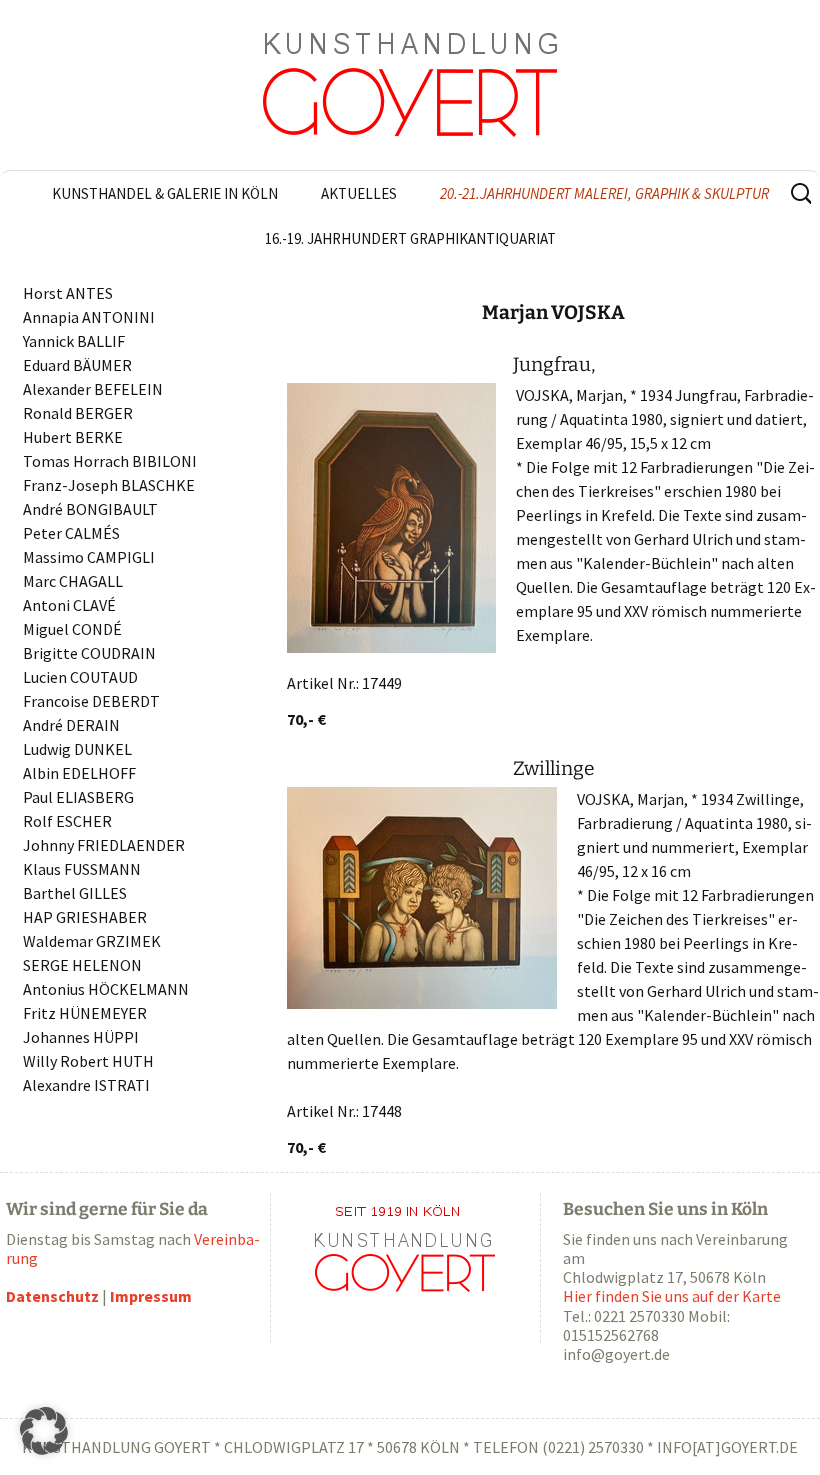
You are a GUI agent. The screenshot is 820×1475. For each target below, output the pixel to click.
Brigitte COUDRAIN (89, 653)
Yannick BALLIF (74, 341)
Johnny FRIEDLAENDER (104, 845)
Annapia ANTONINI (89, 317)
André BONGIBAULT (90, 509)
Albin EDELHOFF (79, 773)
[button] (44, 1431)
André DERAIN (71, 725)
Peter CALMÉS (71, 533)
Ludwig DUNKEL (77, 749)
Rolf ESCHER (67, 821)
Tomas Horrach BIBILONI (110, 461)
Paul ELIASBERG (78, 797)
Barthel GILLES (75, 893)
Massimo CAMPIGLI (89, 557)
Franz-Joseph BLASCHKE (109, 485)
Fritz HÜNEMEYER (85, 1013)
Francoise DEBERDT (91, 701)
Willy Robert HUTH (88, 1061)
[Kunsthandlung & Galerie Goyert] (410, 85)
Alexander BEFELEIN (93, 389)
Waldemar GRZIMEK (92, 941)
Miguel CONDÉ (72, 629)
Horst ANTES (68, 293)
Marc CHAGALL (73, 581)
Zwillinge (554, 768)
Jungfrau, (554, 364)
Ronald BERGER (78, 413)
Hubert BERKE (73, 437)
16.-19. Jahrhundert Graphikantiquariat (410, 238)
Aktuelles (359, 193)
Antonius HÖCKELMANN (106, 989)
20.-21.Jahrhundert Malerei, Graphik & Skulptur (604, 193)
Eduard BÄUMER (77, 365)
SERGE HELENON (82, 965)
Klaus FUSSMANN (82, 869)
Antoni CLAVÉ (69, 605)
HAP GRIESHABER (85, 917)
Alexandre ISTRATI (86, 1085)
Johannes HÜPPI (81, 1037)
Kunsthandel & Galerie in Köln (165, 193)
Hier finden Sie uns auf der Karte (672, 1296)
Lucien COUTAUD (80, 677)
